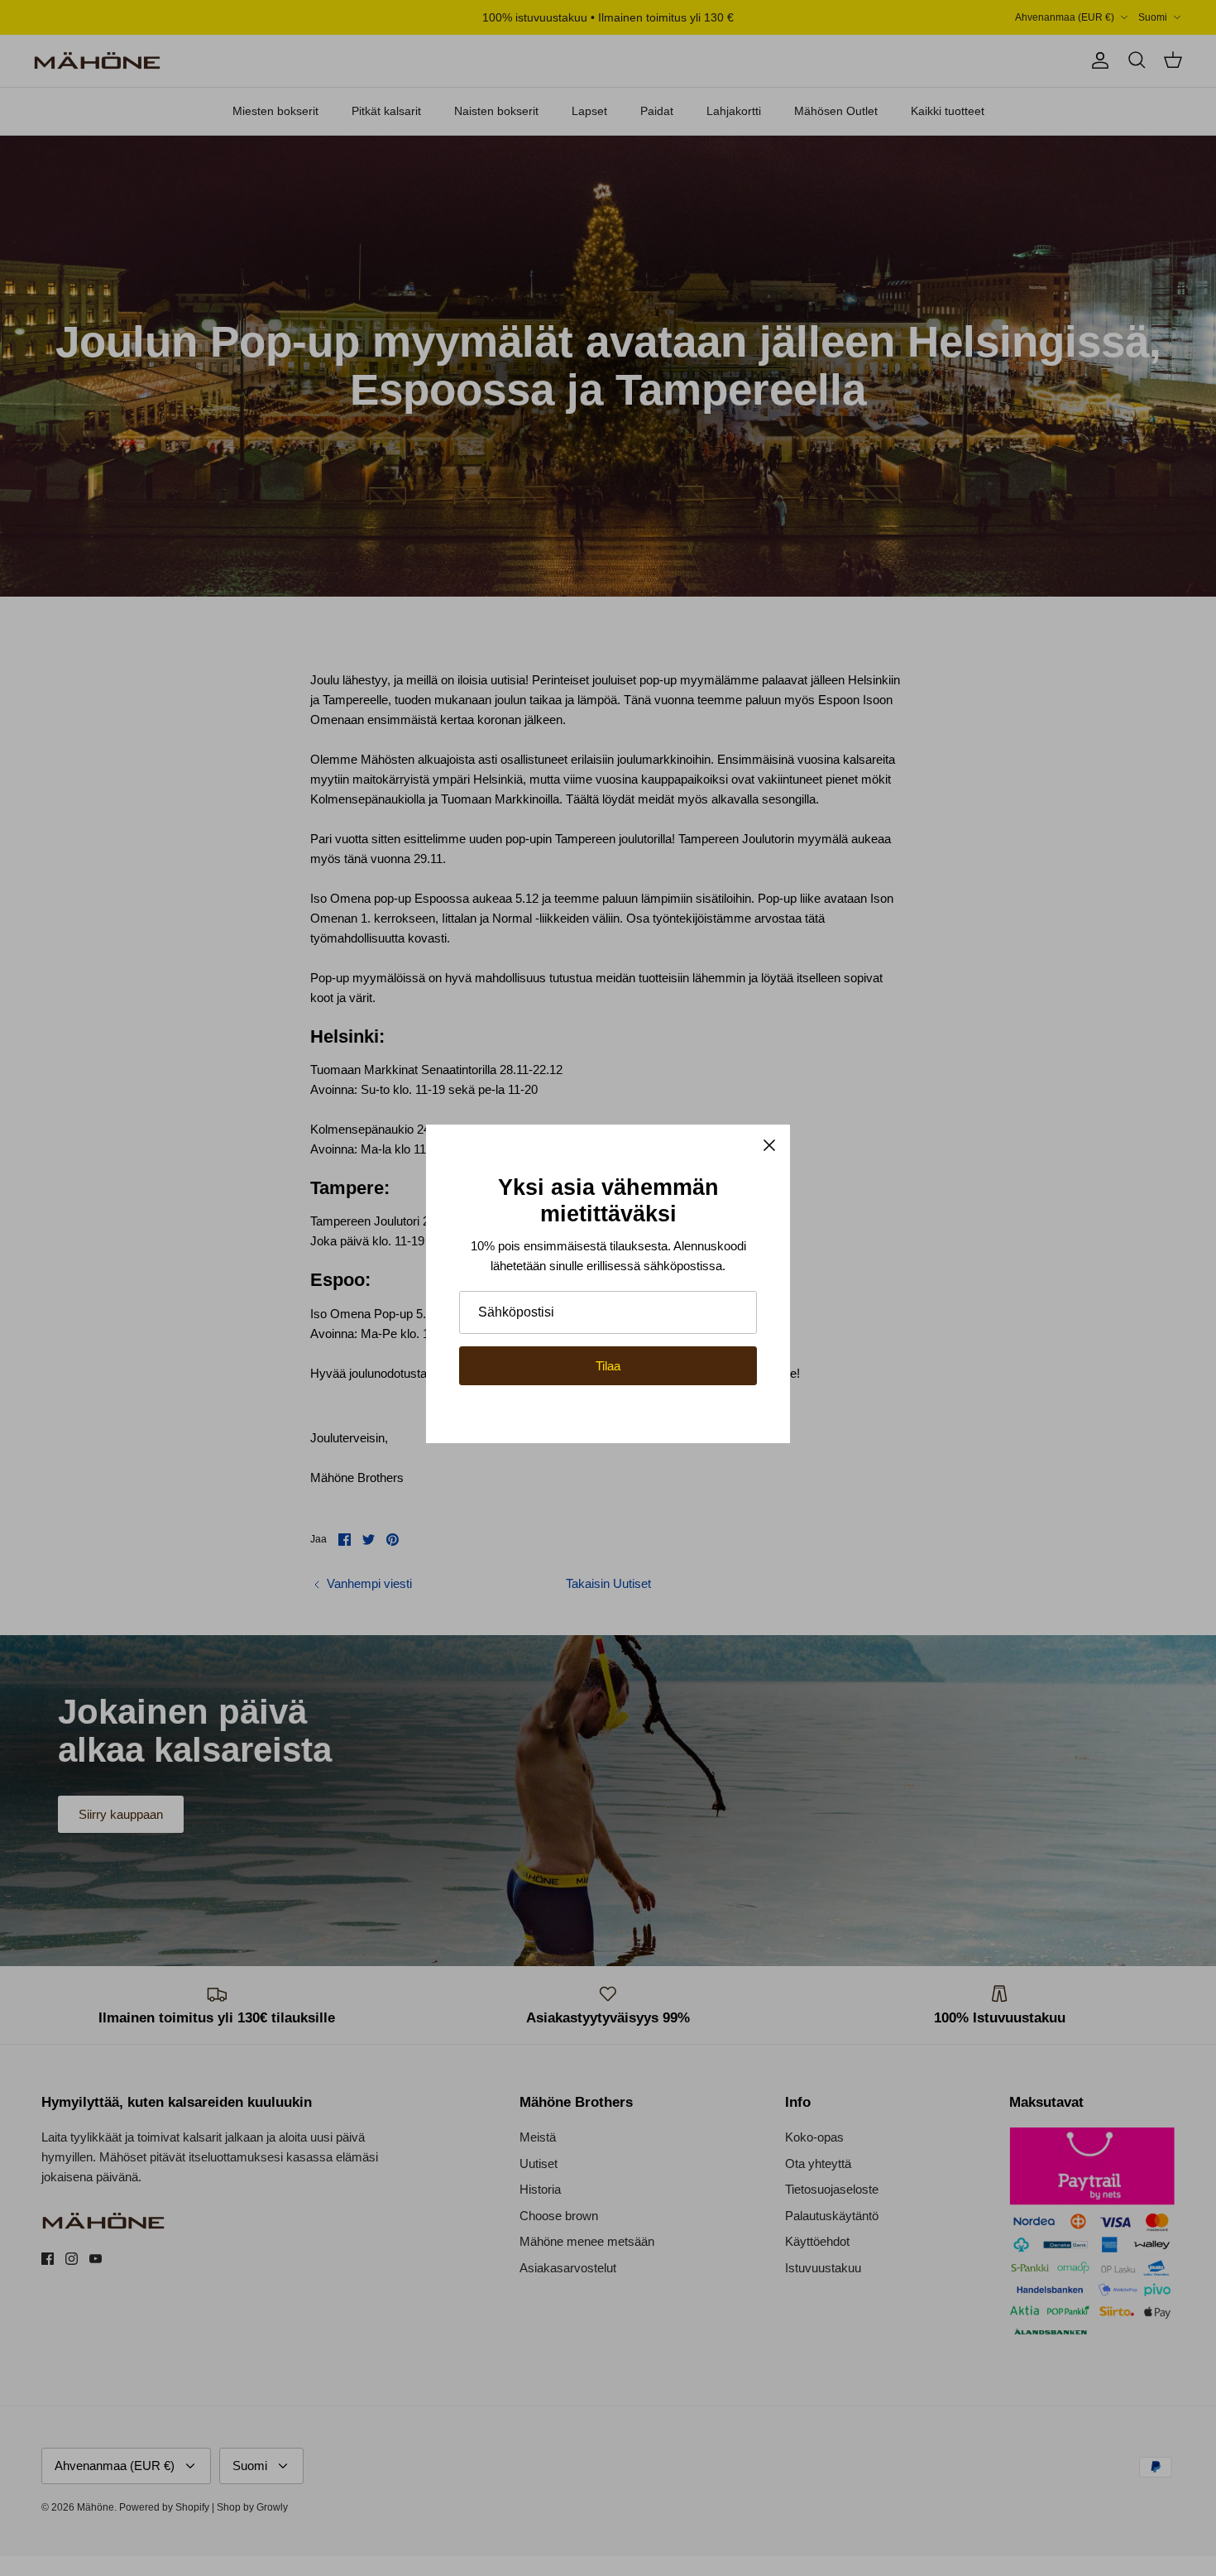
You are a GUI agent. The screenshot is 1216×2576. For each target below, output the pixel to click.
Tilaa (608, 1366)
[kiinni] (769, 1145)
